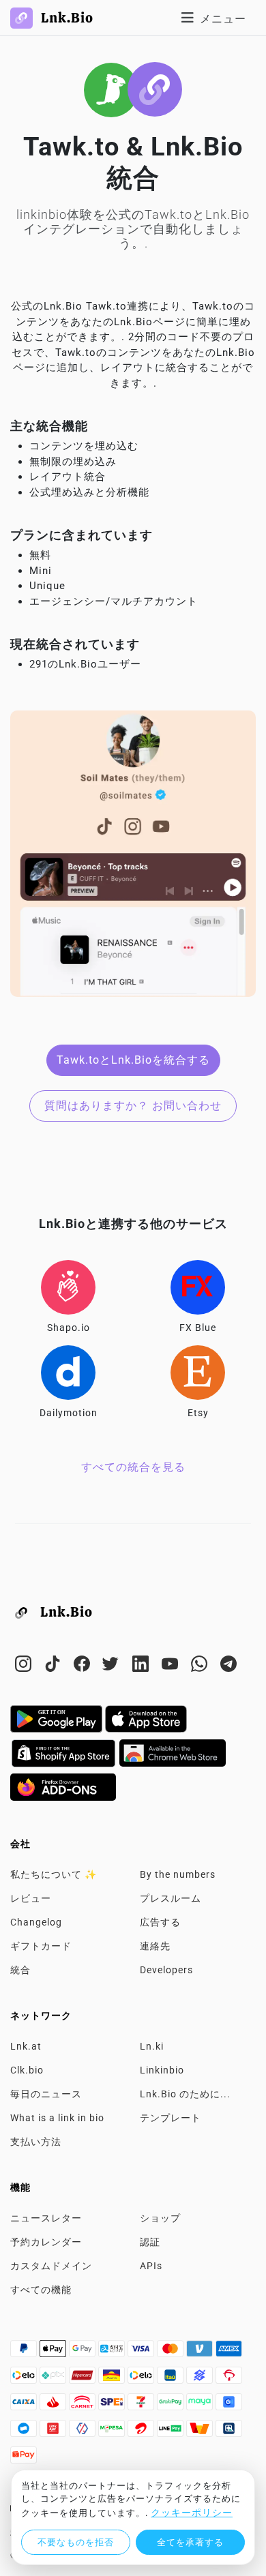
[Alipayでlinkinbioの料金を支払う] (113, 2352)
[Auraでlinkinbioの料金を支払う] (113, 2379)
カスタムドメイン (51, 2266)
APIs (151, 2266)
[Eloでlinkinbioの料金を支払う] (25, 2379)
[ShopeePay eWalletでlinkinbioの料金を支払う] (24, 2459)
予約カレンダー (46, 2242)
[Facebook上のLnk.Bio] (84, 1666)
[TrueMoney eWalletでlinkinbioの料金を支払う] (201, 2432)
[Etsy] (198, 1373)
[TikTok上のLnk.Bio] (54, 1666)
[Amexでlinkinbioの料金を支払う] (229, 2352)
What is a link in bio (57, 2118)
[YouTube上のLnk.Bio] (172, 1666)
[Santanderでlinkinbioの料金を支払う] (54, 2406)
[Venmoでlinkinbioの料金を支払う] (201, 2352)
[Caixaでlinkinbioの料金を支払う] (25, 2406)
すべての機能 (41, 2290)
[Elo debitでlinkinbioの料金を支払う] (142, 2379)
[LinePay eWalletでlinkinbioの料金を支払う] (172, 2432)
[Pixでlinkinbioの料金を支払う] (54, 2379)
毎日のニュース (46, 2094)
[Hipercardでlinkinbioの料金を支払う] (84, 2379)
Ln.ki (152, 2046)
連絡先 (155, 1946)
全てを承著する (190, 2542)
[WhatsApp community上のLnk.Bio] (201, 1666)
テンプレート (171, 2118)
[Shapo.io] (68, 1287)
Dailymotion (69, 1413)
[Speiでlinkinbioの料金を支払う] (113, 2406)
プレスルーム (171, 1898)
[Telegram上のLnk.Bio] (229, 1666)
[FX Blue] (198, 1287)
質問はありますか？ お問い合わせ (133, 1106)
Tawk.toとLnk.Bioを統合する (133, 1060)
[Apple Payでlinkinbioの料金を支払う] (54, 2352)
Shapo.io (69, 1328)
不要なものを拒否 (76, 2542)
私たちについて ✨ (54, 1874)
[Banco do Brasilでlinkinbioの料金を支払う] (201, 2379)
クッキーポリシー (192, 2513)
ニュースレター (46, 2218)
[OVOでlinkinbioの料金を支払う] (84, 2432)
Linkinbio (162, 2070)
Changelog (36, 1922)
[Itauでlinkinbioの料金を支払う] (172, 2379)
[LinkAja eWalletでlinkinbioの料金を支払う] (54, 2432)
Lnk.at (26, 2046)
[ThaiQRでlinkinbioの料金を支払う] (229, 2432)
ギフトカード (41, 1946)
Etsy (198, 1413)
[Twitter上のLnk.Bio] (113, 1666)
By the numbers (178, 1874)
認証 (150, 2242)
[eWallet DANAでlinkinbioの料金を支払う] (25, 2432)
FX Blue (198, 1328)
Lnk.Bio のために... (185, 2094)
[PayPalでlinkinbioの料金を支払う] (25, 2352)
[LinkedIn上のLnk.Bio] (142, 1666)
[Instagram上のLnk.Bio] (25, 1666)
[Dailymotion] (68, 1373)
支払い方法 (36, 2142)
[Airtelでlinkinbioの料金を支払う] (142, 2432)
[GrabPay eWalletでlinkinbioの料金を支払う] (172, 2406)
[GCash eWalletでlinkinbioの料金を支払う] (229, 2406)
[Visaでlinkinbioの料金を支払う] (142, 2352)
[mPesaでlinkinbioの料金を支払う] (113, 2432)
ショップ (160, 2218)
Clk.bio (27, 2070)
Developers (166, 1970)
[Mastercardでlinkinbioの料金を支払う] (172, 2352)
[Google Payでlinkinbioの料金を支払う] (84, 2352)
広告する (160, 1922)
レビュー (31, 1898)
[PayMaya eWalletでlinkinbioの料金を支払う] (201, 2406)
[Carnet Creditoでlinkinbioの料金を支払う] (84, 2406)
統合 (20, 1970)
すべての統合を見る (133, 1467)
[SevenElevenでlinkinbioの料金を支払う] (142, 2406)
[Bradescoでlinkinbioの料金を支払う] (229, 2379)
